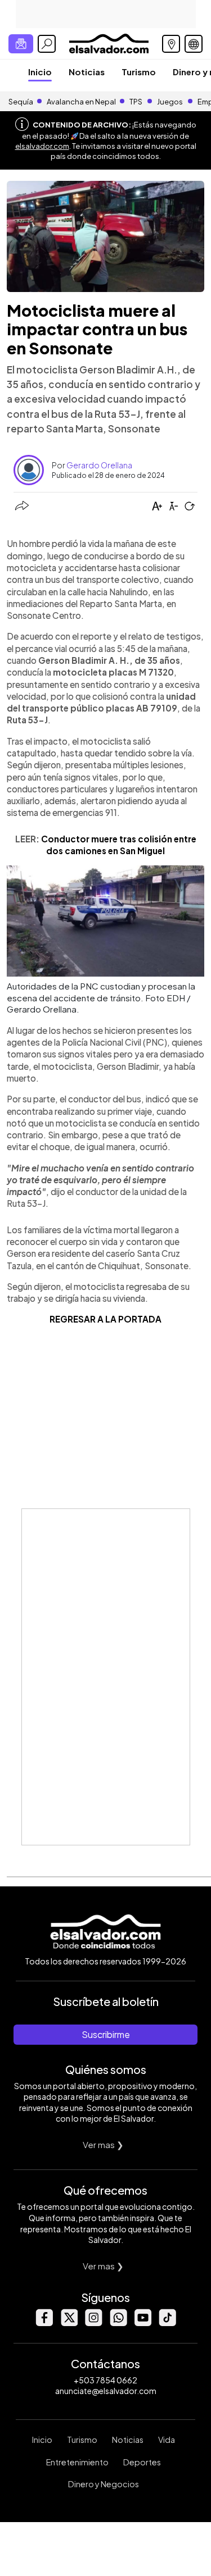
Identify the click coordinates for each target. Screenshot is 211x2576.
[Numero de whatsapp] (118, 2323)
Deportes (142, 2462)
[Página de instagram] (93, 2323)
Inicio (40, 72)
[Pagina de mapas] (171, 44)
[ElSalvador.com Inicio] (109, 42)
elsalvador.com (42, 146)
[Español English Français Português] (194, 44)
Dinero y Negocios (104, 2484)
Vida (167, 2440)
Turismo (139, 72)
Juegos (170, 102)
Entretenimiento (77, 2462)
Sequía (21, 102)
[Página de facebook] (44, 2323)
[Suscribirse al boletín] (21, 44)
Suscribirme (106, 2034)
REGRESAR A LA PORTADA (105, 1319)
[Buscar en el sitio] (47, 44)
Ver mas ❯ (103, 2144)
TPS (136, 102)
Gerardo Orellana (99, 465)
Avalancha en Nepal (81, 102)
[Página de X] (69, 2323)
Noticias (87, 72)
